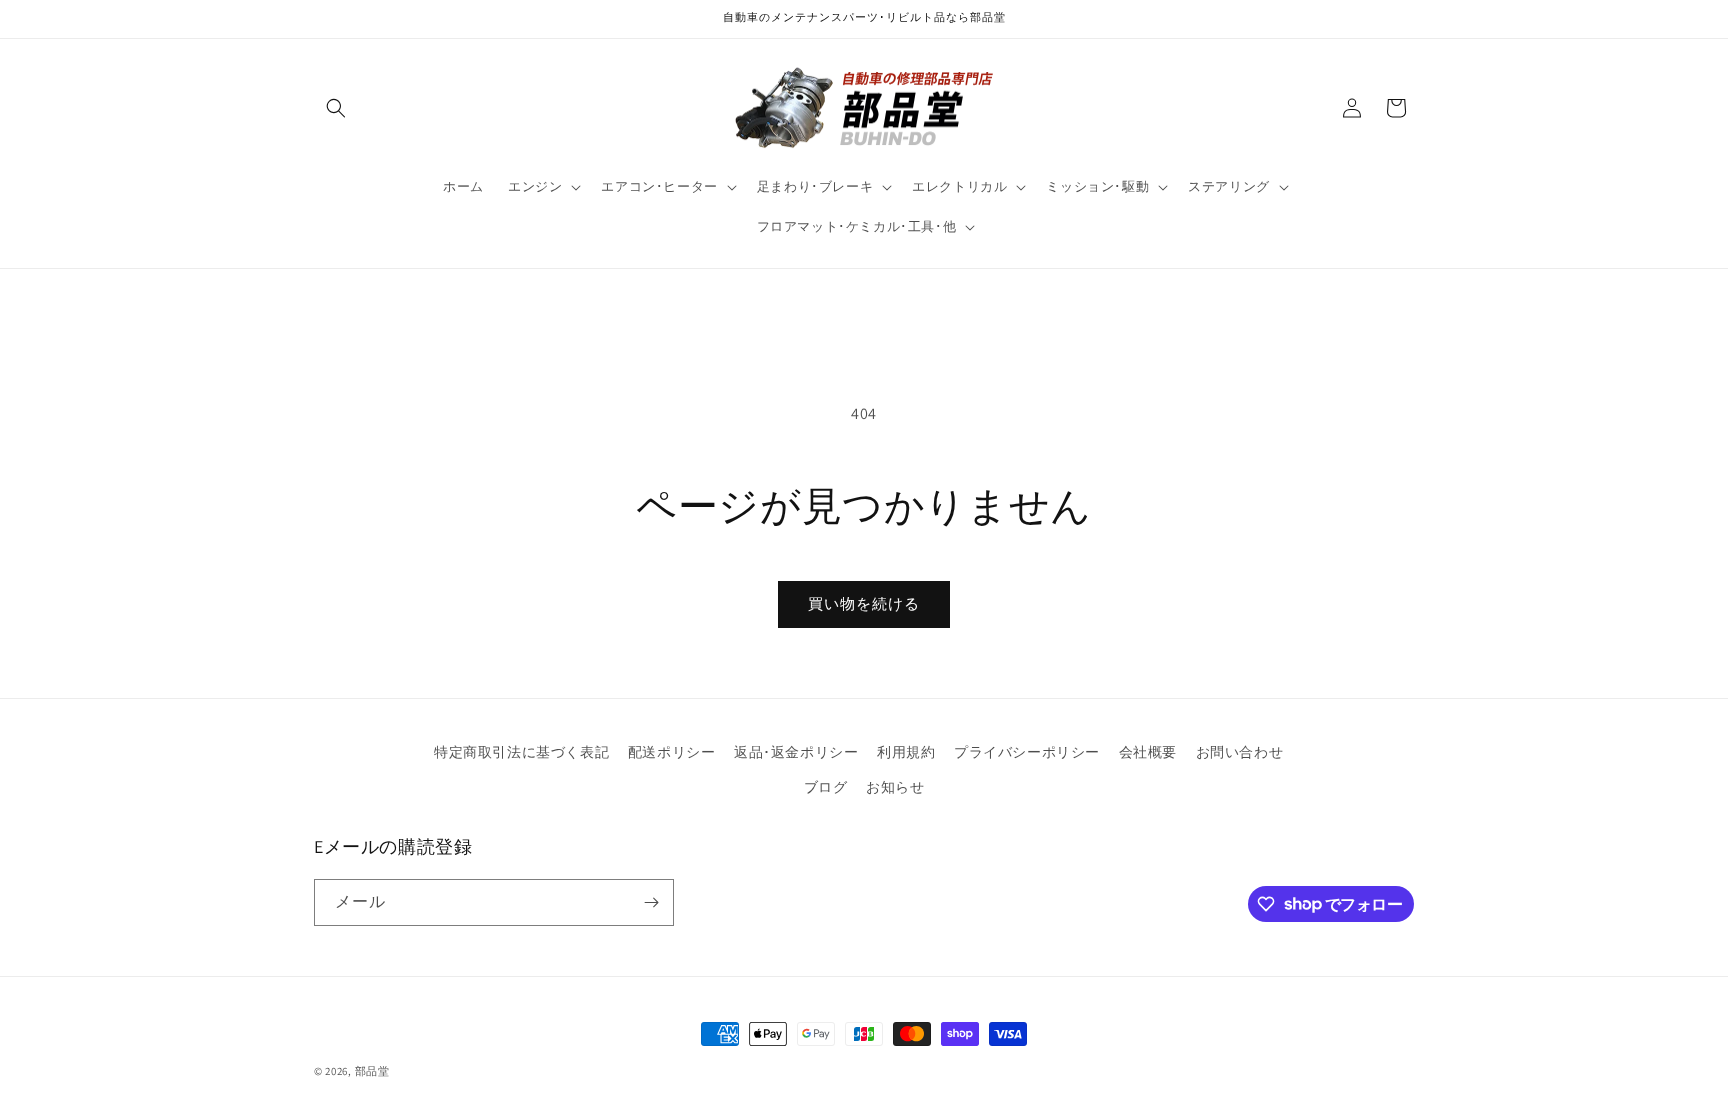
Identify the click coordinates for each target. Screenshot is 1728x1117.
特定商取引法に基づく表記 (521, 752)
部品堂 (372, 1071)
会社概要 (1148, 752)
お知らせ (895, 787)
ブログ (826, 787)
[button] (336, 108)
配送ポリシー (672, 752)
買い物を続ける (864, 603)
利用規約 (906, 752)
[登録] (651, 902)
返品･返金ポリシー (796, 752)
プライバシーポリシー (1027, 752)
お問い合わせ (1240, 752)
